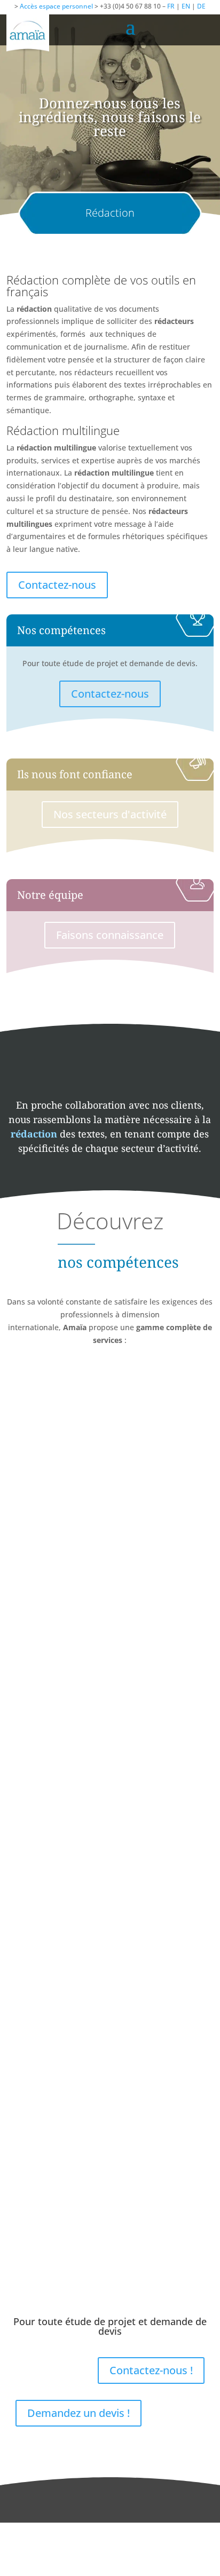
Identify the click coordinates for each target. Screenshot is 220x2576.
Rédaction (110, 2121)
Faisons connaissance (110, 935)
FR (171, 6)
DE (201, 6)
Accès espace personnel (56, 6)
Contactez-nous (57, 585)
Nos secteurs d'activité (110, 814)
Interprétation (110, 1660)
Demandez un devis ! (78, 2413)
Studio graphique (110, 1813)
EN (186, 6)
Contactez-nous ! (151, 2370)
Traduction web (110, 2274)
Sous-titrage (110, 1967)
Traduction (110, 1506)
